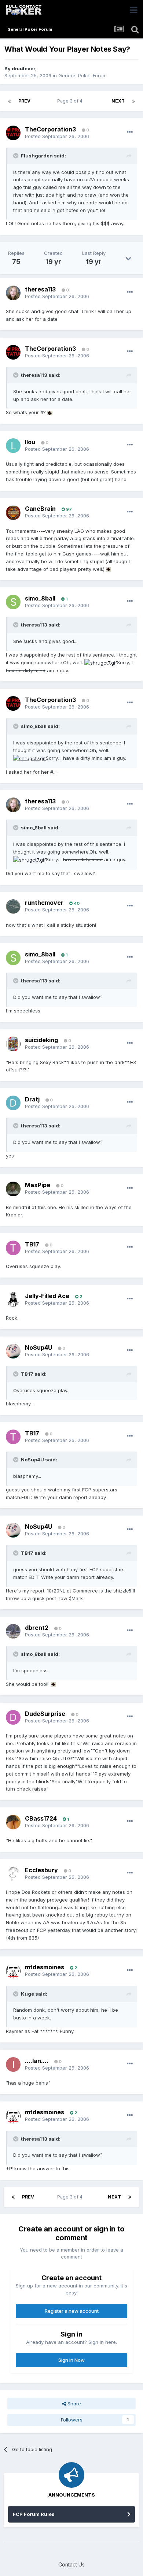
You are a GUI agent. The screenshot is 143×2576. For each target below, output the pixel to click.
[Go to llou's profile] (13, 446)
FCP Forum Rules (34, 2514)
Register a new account (72, 2311)
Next (118, 101)
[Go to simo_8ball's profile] (13, 602)
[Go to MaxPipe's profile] (13, 1189)
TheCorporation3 (50, 129)
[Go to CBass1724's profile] (13, 1822)
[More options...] (130, 132)
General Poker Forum (82, 75)
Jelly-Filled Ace (47, 1296)
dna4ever (23, 68)
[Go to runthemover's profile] (13, 907)
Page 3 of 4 (71, 101)
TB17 (32, 1244)
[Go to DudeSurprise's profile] (13, 1717)
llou (30, 442)
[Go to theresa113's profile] (13, 293)
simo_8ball (40, 598)
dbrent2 (37, 1628)
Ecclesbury (41, 1870)
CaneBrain (40, 509)
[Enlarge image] (50, 412)
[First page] (10, 101)
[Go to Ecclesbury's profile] (13, 1874)
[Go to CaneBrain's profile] (13, 513)
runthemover (44, 903)
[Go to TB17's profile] (13, 1248)
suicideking (41, 1040)
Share (74, 2404)
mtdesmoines (45, 1967)
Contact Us (71, 2564)
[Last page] (133, 101)
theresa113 (40, 289)
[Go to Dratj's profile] (13, 1103)
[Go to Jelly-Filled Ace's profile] (13, 1300)
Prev (24, 101)
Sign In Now (71, 2360)
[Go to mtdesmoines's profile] (13, 1971)
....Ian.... (37, 2061)
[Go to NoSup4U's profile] (13, 1351)
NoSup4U (38, 1348)
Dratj (32, 1099)
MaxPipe (38, 1185)
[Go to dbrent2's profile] (13, 1631)
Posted (57, 136)
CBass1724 (41, 1818)
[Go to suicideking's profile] (13, 1044)
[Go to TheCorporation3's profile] (13, 133)
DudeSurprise (45, 1714)
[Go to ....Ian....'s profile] (13, 2064)
